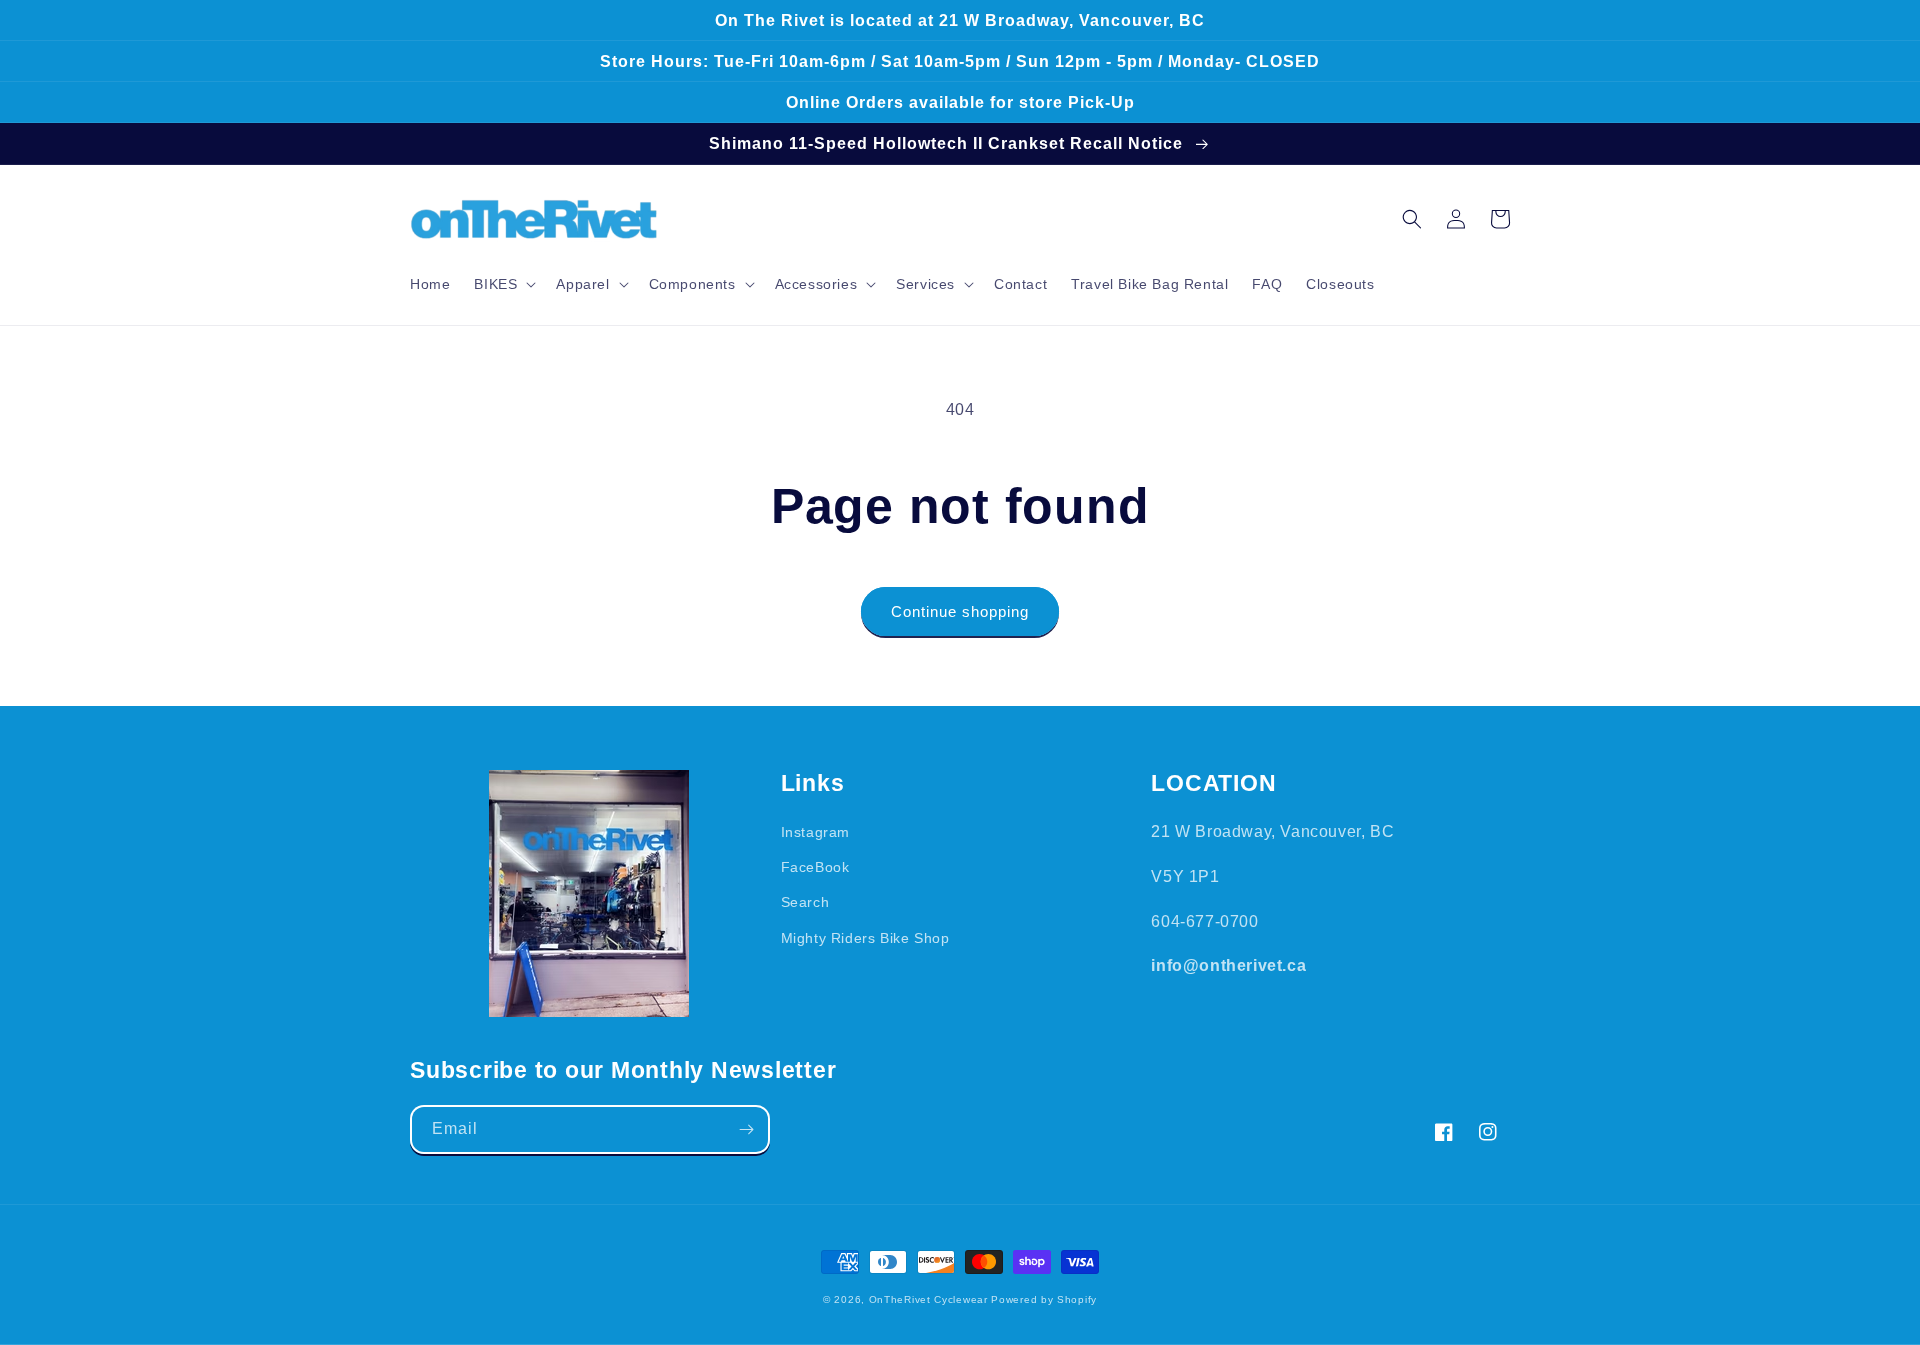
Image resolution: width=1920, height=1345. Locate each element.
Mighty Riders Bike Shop (865, 938)
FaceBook (815, 867)
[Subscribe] (746, 1129)
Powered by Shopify (1044, 1299)
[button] (503, 284)
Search (805, 902)
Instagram (815, 832)
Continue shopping (960, 611)
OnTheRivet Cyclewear (928, 1299)
